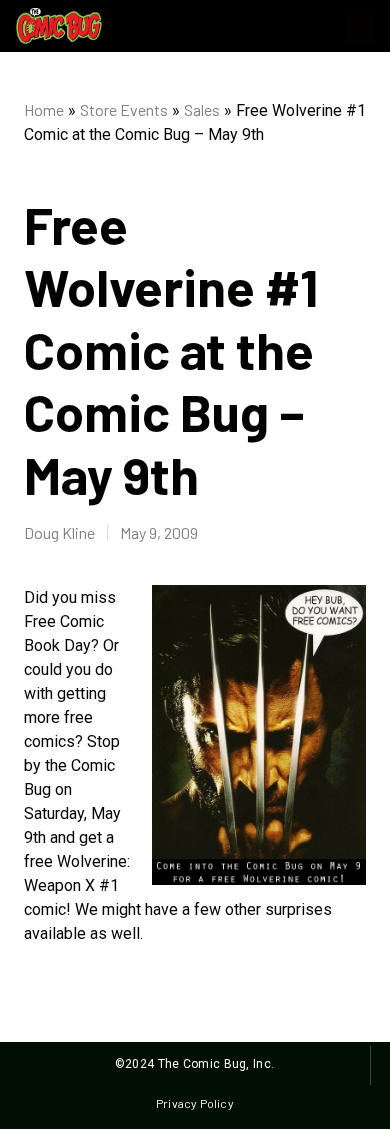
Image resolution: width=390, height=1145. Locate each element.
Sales (202, 109)
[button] (360, 26)
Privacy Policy (194, 1103)
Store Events (124, 109)
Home (44, 109)
